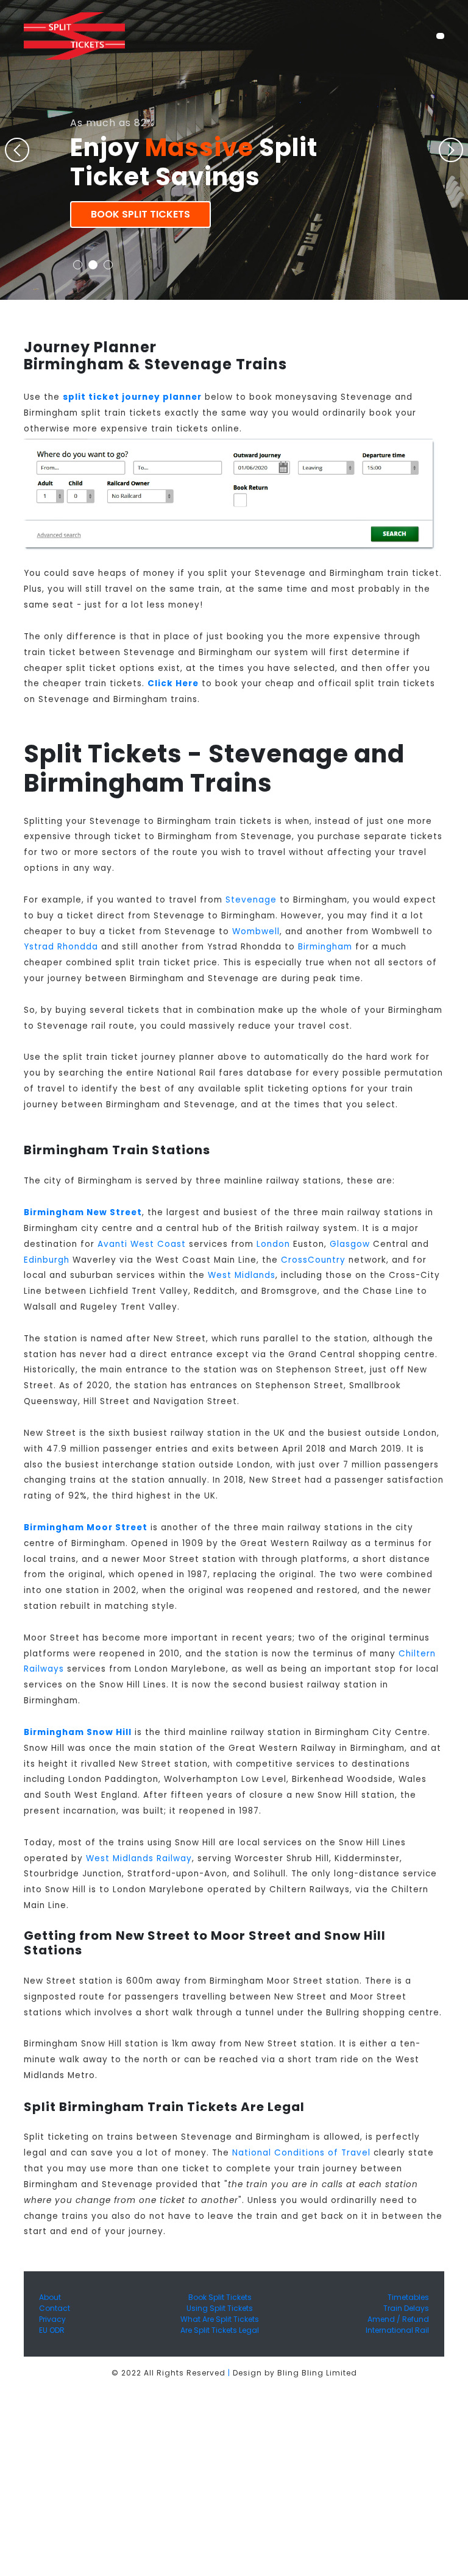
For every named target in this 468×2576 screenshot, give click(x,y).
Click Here (173, 683)
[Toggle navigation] (440, 36)
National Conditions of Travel (301, 2153)
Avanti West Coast (142, 1244)
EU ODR (52, 2330)
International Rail (397, 2330)
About (50, 2297)
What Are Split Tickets (220, 2319)
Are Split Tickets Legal (220, 2330)
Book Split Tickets (140, 214)
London (273, 1244)
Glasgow (350, 1244)
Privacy (52, 2319)
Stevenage (251, 900)
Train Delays (406, 2308)
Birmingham (325, 947)
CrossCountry (313, 1260)
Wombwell (256, 931)
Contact (55, 2308)
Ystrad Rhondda (61, 947)
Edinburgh (47, 1260)
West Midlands (242, 1275)
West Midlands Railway (139, 1858)
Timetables (408, 2297)
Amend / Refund (398, 2319)
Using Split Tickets (220, 2308)
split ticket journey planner (132, 397)
